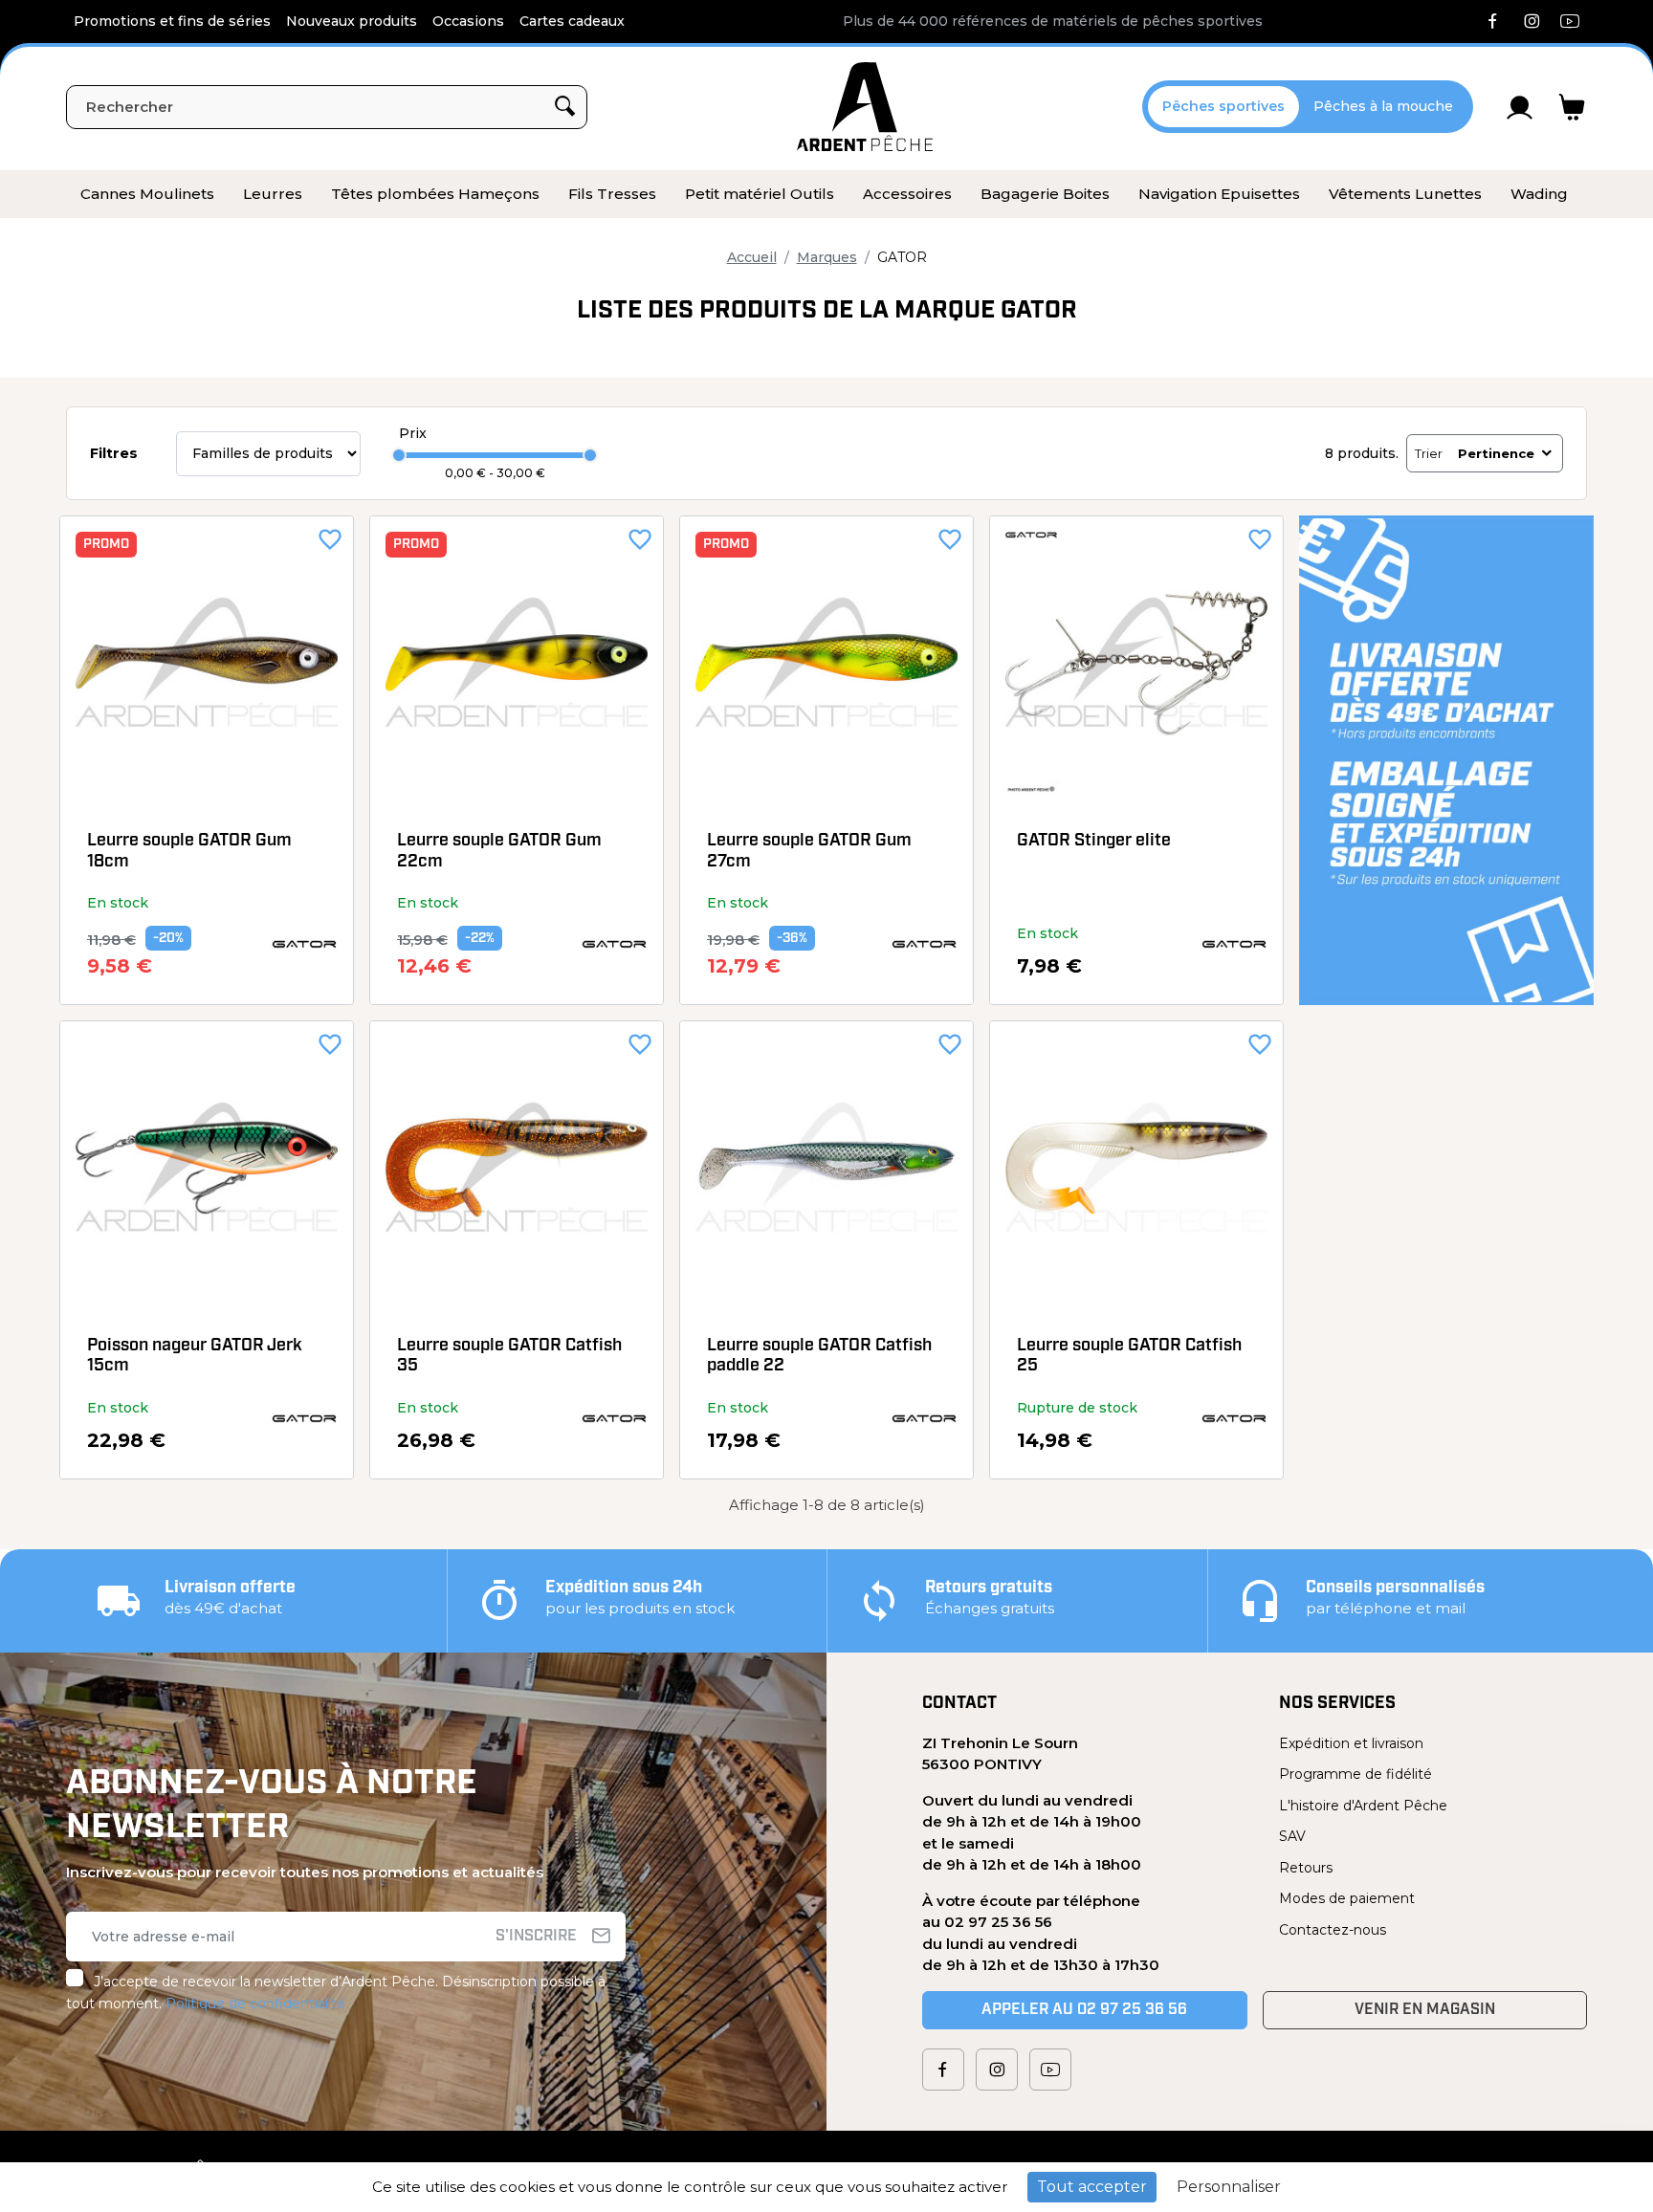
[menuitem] (147, 194)
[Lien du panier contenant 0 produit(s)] (1572, 107)
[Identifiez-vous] (1520, 107)
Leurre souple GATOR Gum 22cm (499, 852)
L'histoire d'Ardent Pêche (1363, 1806)
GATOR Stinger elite (1094, 842)
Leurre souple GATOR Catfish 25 (1129, 1357)
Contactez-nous (1333, 1930)
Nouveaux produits (352, 21)
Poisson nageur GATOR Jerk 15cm (195, 1357)
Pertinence (1496, 453)
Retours (1306, 1868)
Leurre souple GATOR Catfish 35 (509, 1357)
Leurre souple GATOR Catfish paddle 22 (819, 1357)
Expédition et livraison (1351, 1743)
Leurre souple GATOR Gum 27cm (809, 852)
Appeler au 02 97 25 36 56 (1084, 2010)
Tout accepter (1092, 2187)
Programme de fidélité (1355, 1774)
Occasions (468, 21)
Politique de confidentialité (255, 2004)
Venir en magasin (1425, 2010)
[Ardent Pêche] (865, 107)
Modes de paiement (1347, 1898)
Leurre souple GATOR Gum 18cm (189, 852)
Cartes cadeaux (572, 21)
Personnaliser (1229, 2187)
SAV (1292, 1836)
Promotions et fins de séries (172, 21)
